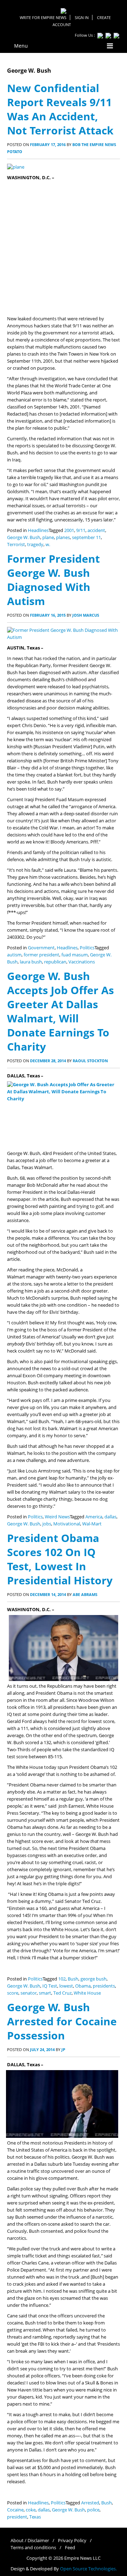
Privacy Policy (72, 2541)
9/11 (81, 530)
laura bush (31, 962)
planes (63, 537)
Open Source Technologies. (88, 2569)
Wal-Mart (92, 1524)
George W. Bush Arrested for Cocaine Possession (62, 2021)
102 (62, 1979)
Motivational (67, 1524)
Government (41, 948)
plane (48, 537)
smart (45, 1993)
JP (63, 2049)
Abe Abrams (85, 1594)
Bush (73, 1979)
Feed (70, 2548)
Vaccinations (82, 962)
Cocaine (15, 2510)
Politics (87, 948)
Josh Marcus (86, 615)
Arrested (90, 2503)
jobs (47, 1524)
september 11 (86, 537)
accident (96, 530)
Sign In (82, 17)
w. (48, 545)
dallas (110, 1517)
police (93, 2510)
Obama (83, 1986)
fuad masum (75, 955)
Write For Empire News (43, 17)
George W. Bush (24, 537)
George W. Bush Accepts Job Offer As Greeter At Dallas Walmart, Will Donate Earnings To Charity (61, 1011)
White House (87, 1993)
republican (55, 962)
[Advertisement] (64, 248)
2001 (69, 530)
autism (14, 955)
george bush (93, 1979)
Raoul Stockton (90, 1061)
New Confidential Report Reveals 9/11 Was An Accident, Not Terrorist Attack (60, 109)
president (17, 2517)
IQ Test (50, 1986)
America (94, 1517)
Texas (35, 2517)
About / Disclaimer (30, 2541)
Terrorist (16, 545)
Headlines (38, 530)
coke (31, 2510)
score (13, 1993)
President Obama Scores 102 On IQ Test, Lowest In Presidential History (60, 1559)
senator (29, 1993)
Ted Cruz (62, 1993)
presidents (104, 1986)
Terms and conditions (33, 2548)
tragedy (35, 545)
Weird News (57, 1517)
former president (41, 955)
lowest (66, 1986)
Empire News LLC (82, 2558)
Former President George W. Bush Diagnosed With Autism (53, 580)
